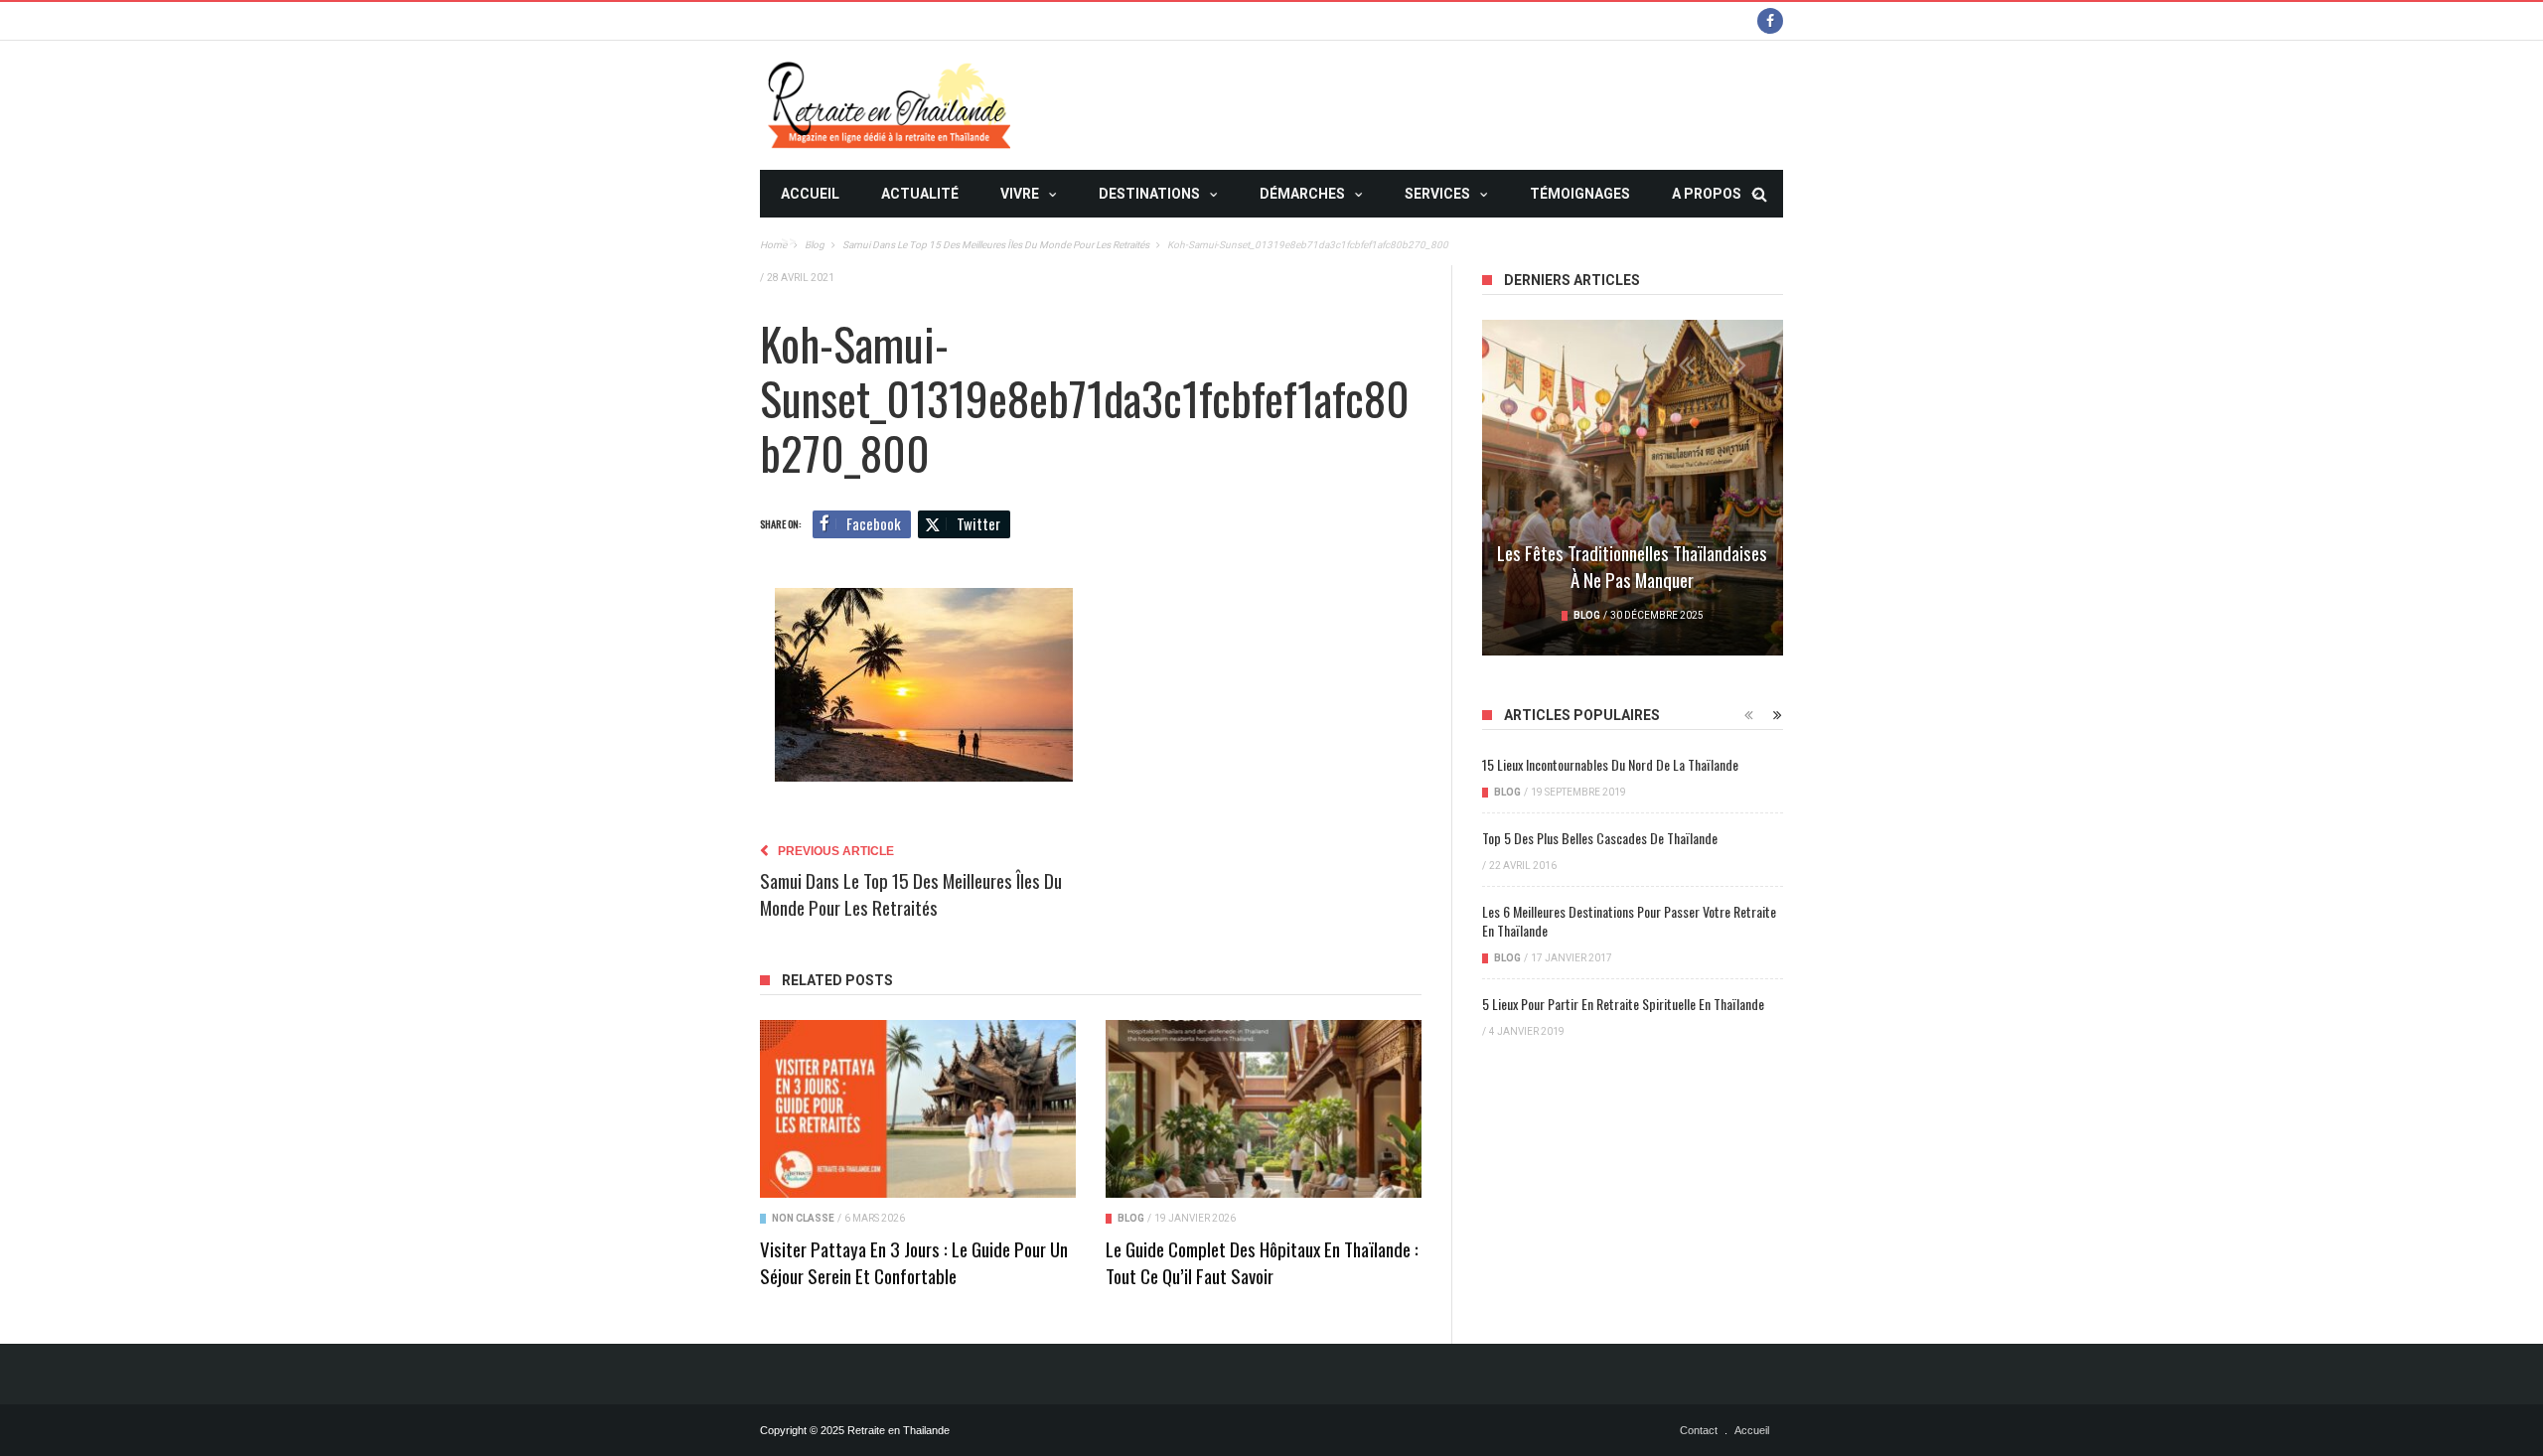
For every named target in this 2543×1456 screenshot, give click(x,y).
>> (789, 241)
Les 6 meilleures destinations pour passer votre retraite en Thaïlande (1629, 921)
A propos (1707, 194)
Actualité (920, 194)
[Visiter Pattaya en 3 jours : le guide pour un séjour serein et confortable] (918, 1109)
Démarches (1302, 194)
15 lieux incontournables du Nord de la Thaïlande (1610, 764)
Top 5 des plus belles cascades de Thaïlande (1600, 838)
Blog (1131, 1218)
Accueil (810, 194)
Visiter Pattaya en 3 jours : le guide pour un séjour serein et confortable (914, 1262)
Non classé (803, 1218)
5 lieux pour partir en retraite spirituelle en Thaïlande (1623, 1004)
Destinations (1149, 194)
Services (1437, 194)
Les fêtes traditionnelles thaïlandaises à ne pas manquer (1632, 566)
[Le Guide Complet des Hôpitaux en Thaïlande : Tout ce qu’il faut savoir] (1264, 1109)
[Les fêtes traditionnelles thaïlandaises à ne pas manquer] (1633, 488)
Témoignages (1580, 194)
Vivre (1020, 194)
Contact (1699, 1430)
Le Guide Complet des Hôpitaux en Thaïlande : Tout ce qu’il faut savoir (1262, 1262)
